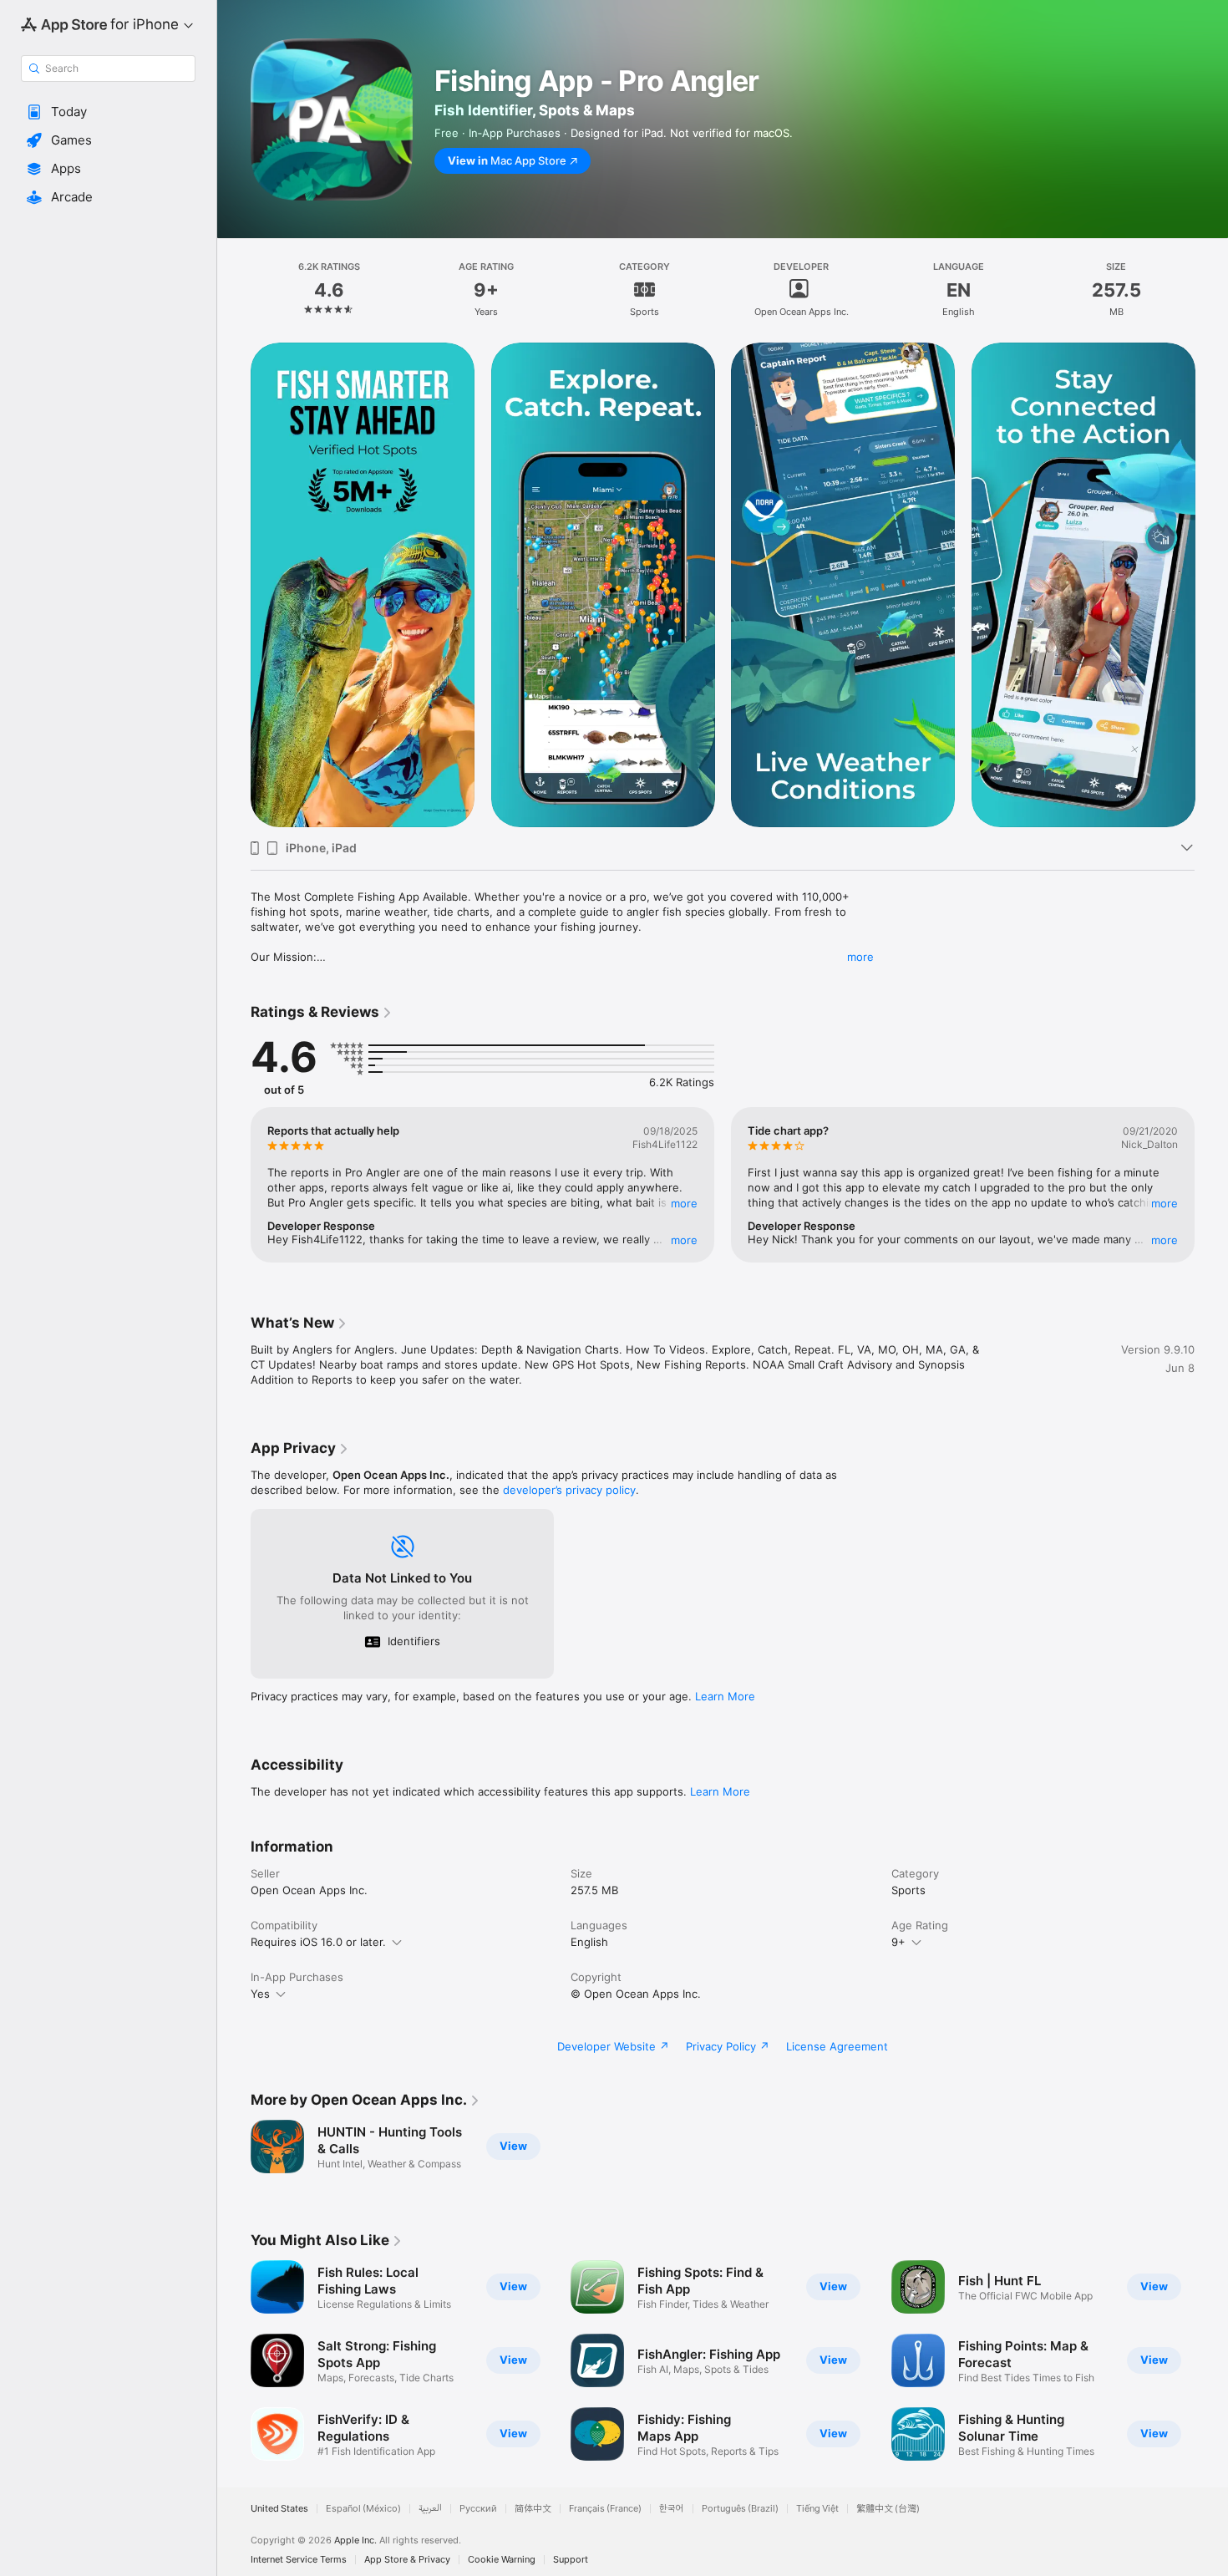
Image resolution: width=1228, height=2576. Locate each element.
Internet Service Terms (299, 2560)
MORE (684, 1203)
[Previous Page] (234, 585)
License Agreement (837, 2046)
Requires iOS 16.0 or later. (318, 1942)
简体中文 (533, 2509)
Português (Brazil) (740, 2509)
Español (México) (363, 2509)
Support (571, 2560)
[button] (108, 112)
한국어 (672, 2509)
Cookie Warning (502, 2560)
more (860, 957)
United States (279, 2509)
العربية (430, 2509)
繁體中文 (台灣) (888, 2509)
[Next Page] (1211, 585)
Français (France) (605, 2509)
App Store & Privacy (407, 2560)
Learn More (725, 1696)
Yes (260, 1994)
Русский (478, 2509)
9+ (898, 1942)
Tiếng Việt (817, 2509)
